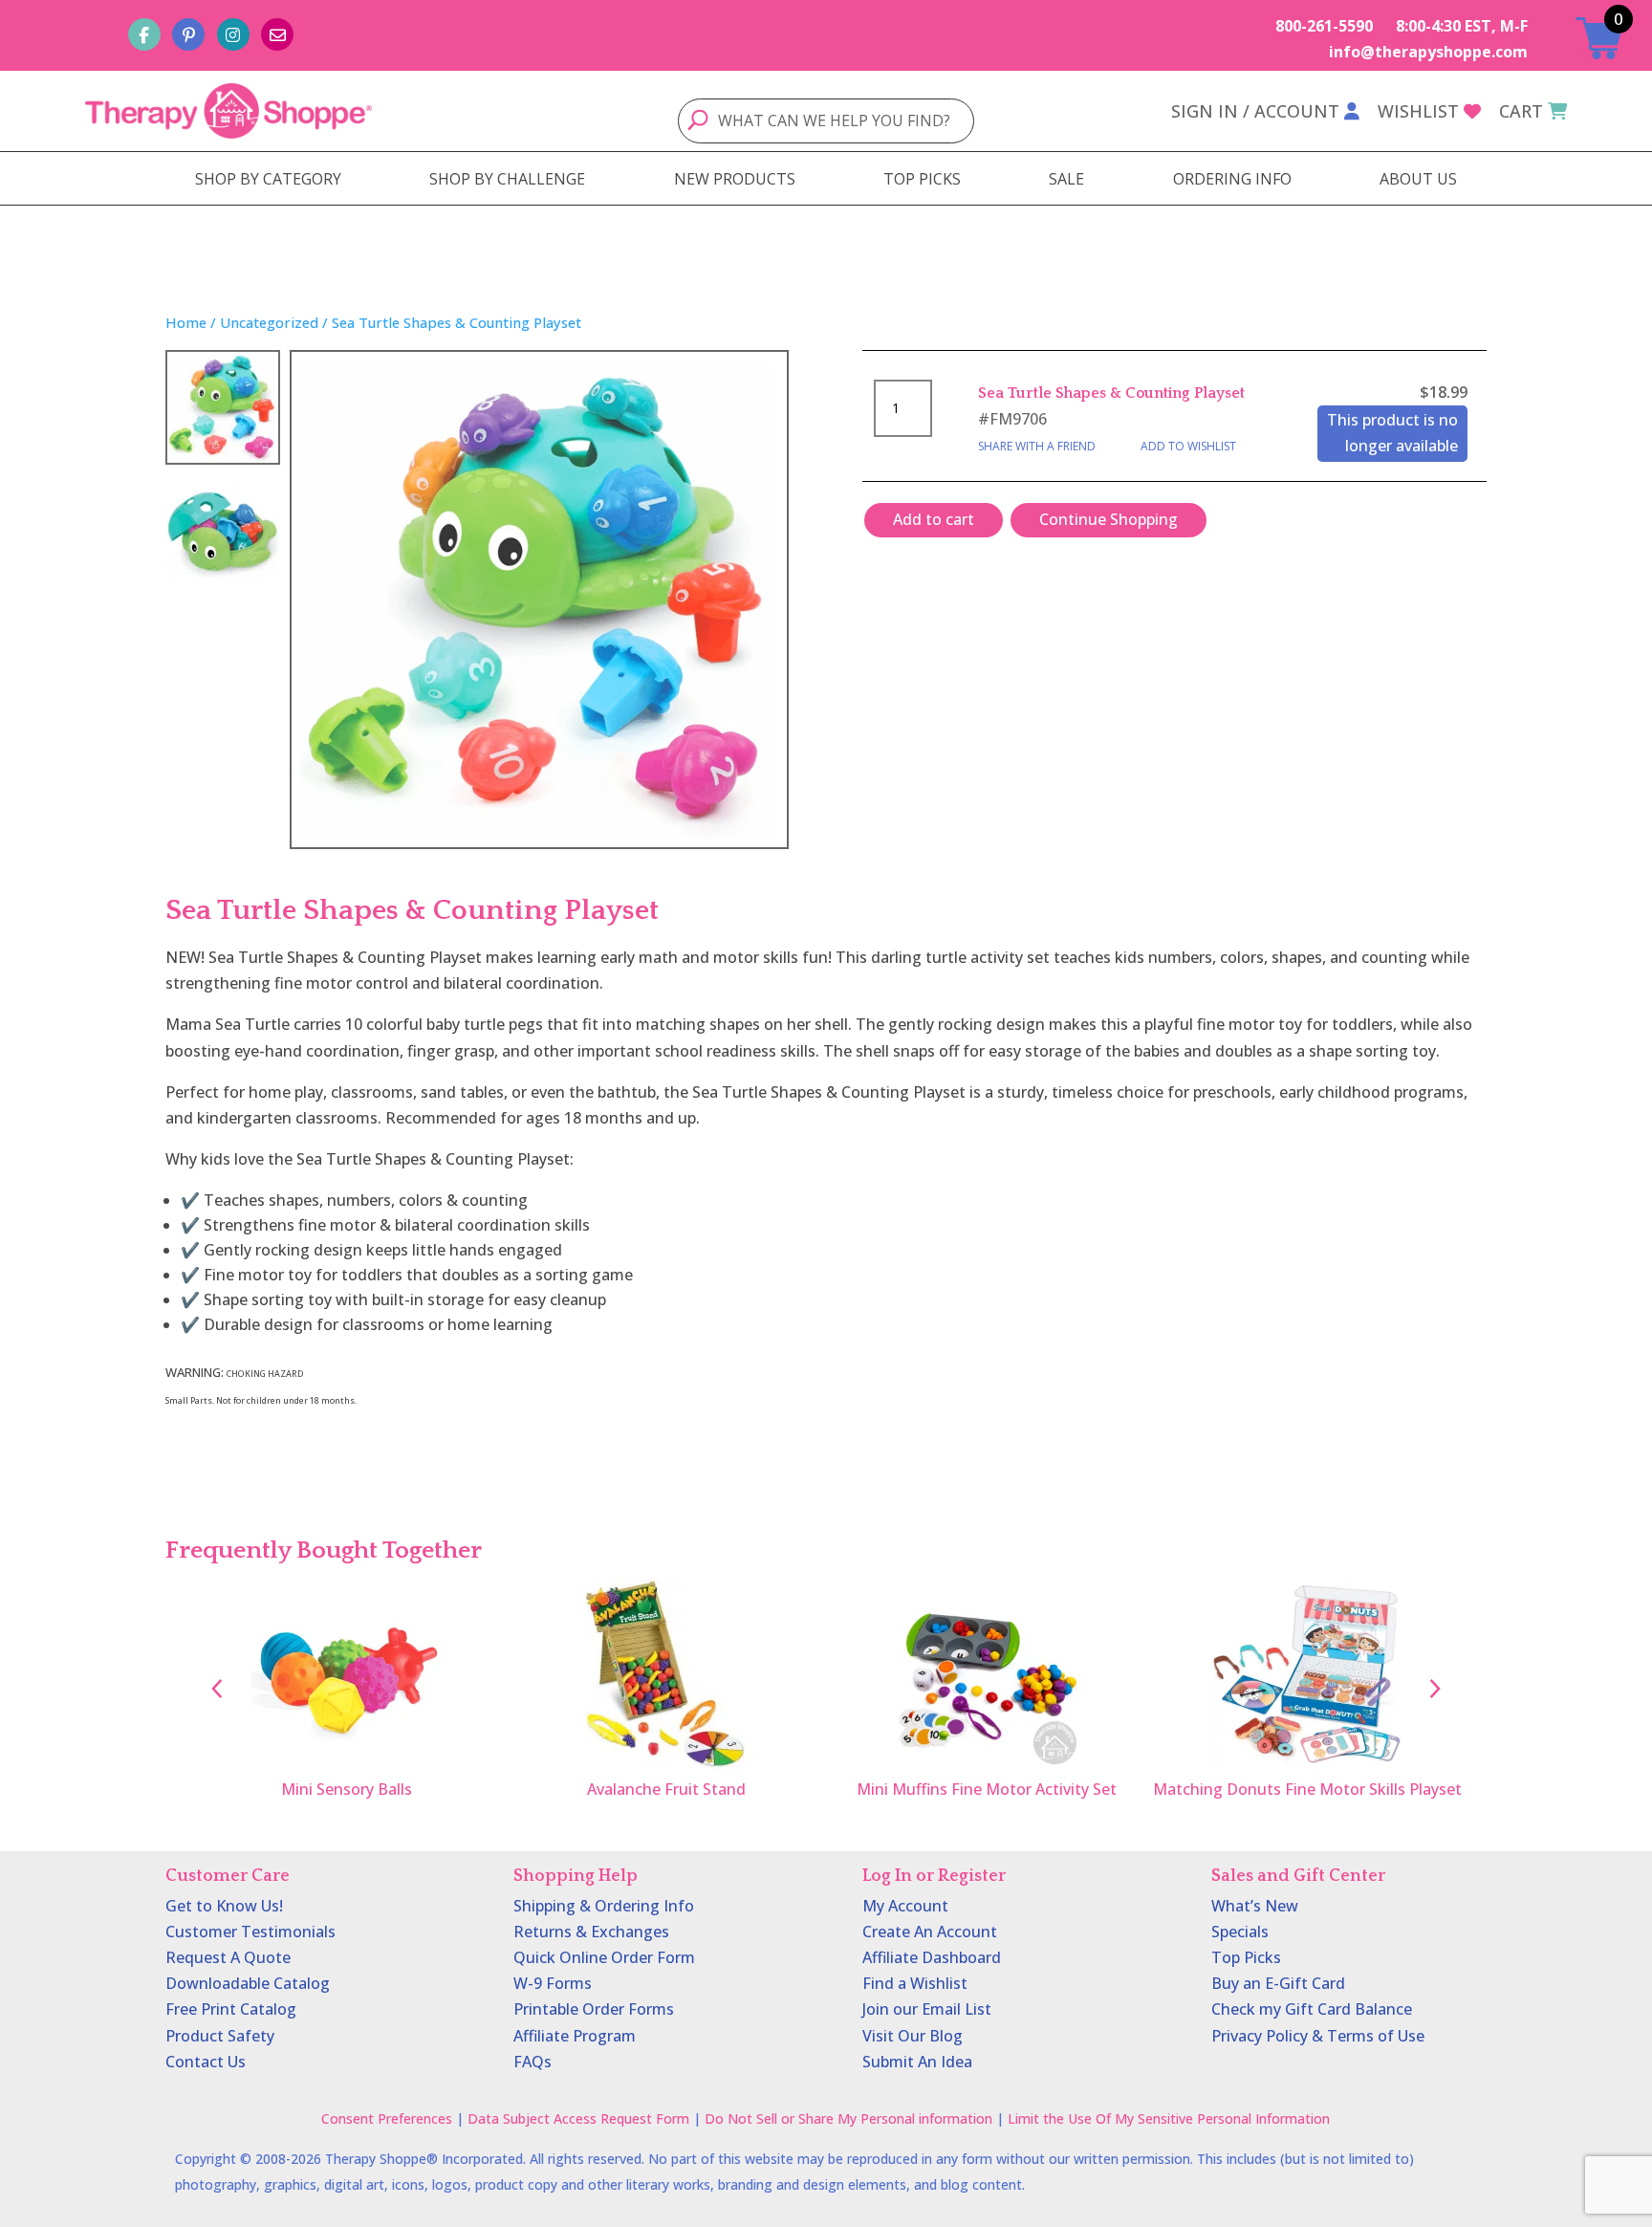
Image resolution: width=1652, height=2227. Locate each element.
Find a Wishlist (915, 1983)
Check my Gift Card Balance (1312, 2009)
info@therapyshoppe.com (1428, 52)
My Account (905, 1906)
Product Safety (220, 2036)
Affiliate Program (575, 2036)
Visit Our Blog (913, 2036)
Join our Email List (927, 2009)
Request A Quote (228, 1957)
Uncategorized (269, 322)
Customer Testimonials (250, 1932)
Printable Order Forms (594, 2009)
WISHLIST (1418, 111)
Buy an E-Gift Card (1278, 1983)
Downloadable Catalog (248, 1983)
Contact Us (206, 2062)
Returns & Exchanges (591, 1932)
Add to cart (934, 519)
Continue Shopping (1109, 519)
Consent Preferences (387, 2118)
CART (1521, 111)
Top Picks (1246, 1957)
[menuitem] (268, 179)
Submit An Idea (917, 2062)
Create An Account (930, 1932)
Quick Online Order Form (604, 1957)
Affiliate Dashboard (932, 1957)
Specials (1240, 1932)
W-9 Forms (553, 1983)
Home (186, 322)
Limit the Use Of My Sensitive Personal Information (1169, 2118)
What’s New (1255, 1906)
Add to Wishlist (1188, 446)
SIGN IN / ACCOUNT (1255, 111)
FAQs (533, 2062)
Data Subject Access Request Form (578, 2118)
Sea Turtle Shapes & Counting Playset (1111, 393)
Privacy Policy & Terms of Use (1318, 2036)
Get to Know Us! (224, 1906)
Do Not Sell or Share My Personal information (848, 2118)
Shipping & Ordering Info (604, 1906)
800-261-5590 (1324, 26)
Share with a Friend (1037, 446)
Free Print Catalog (231, 2009)
